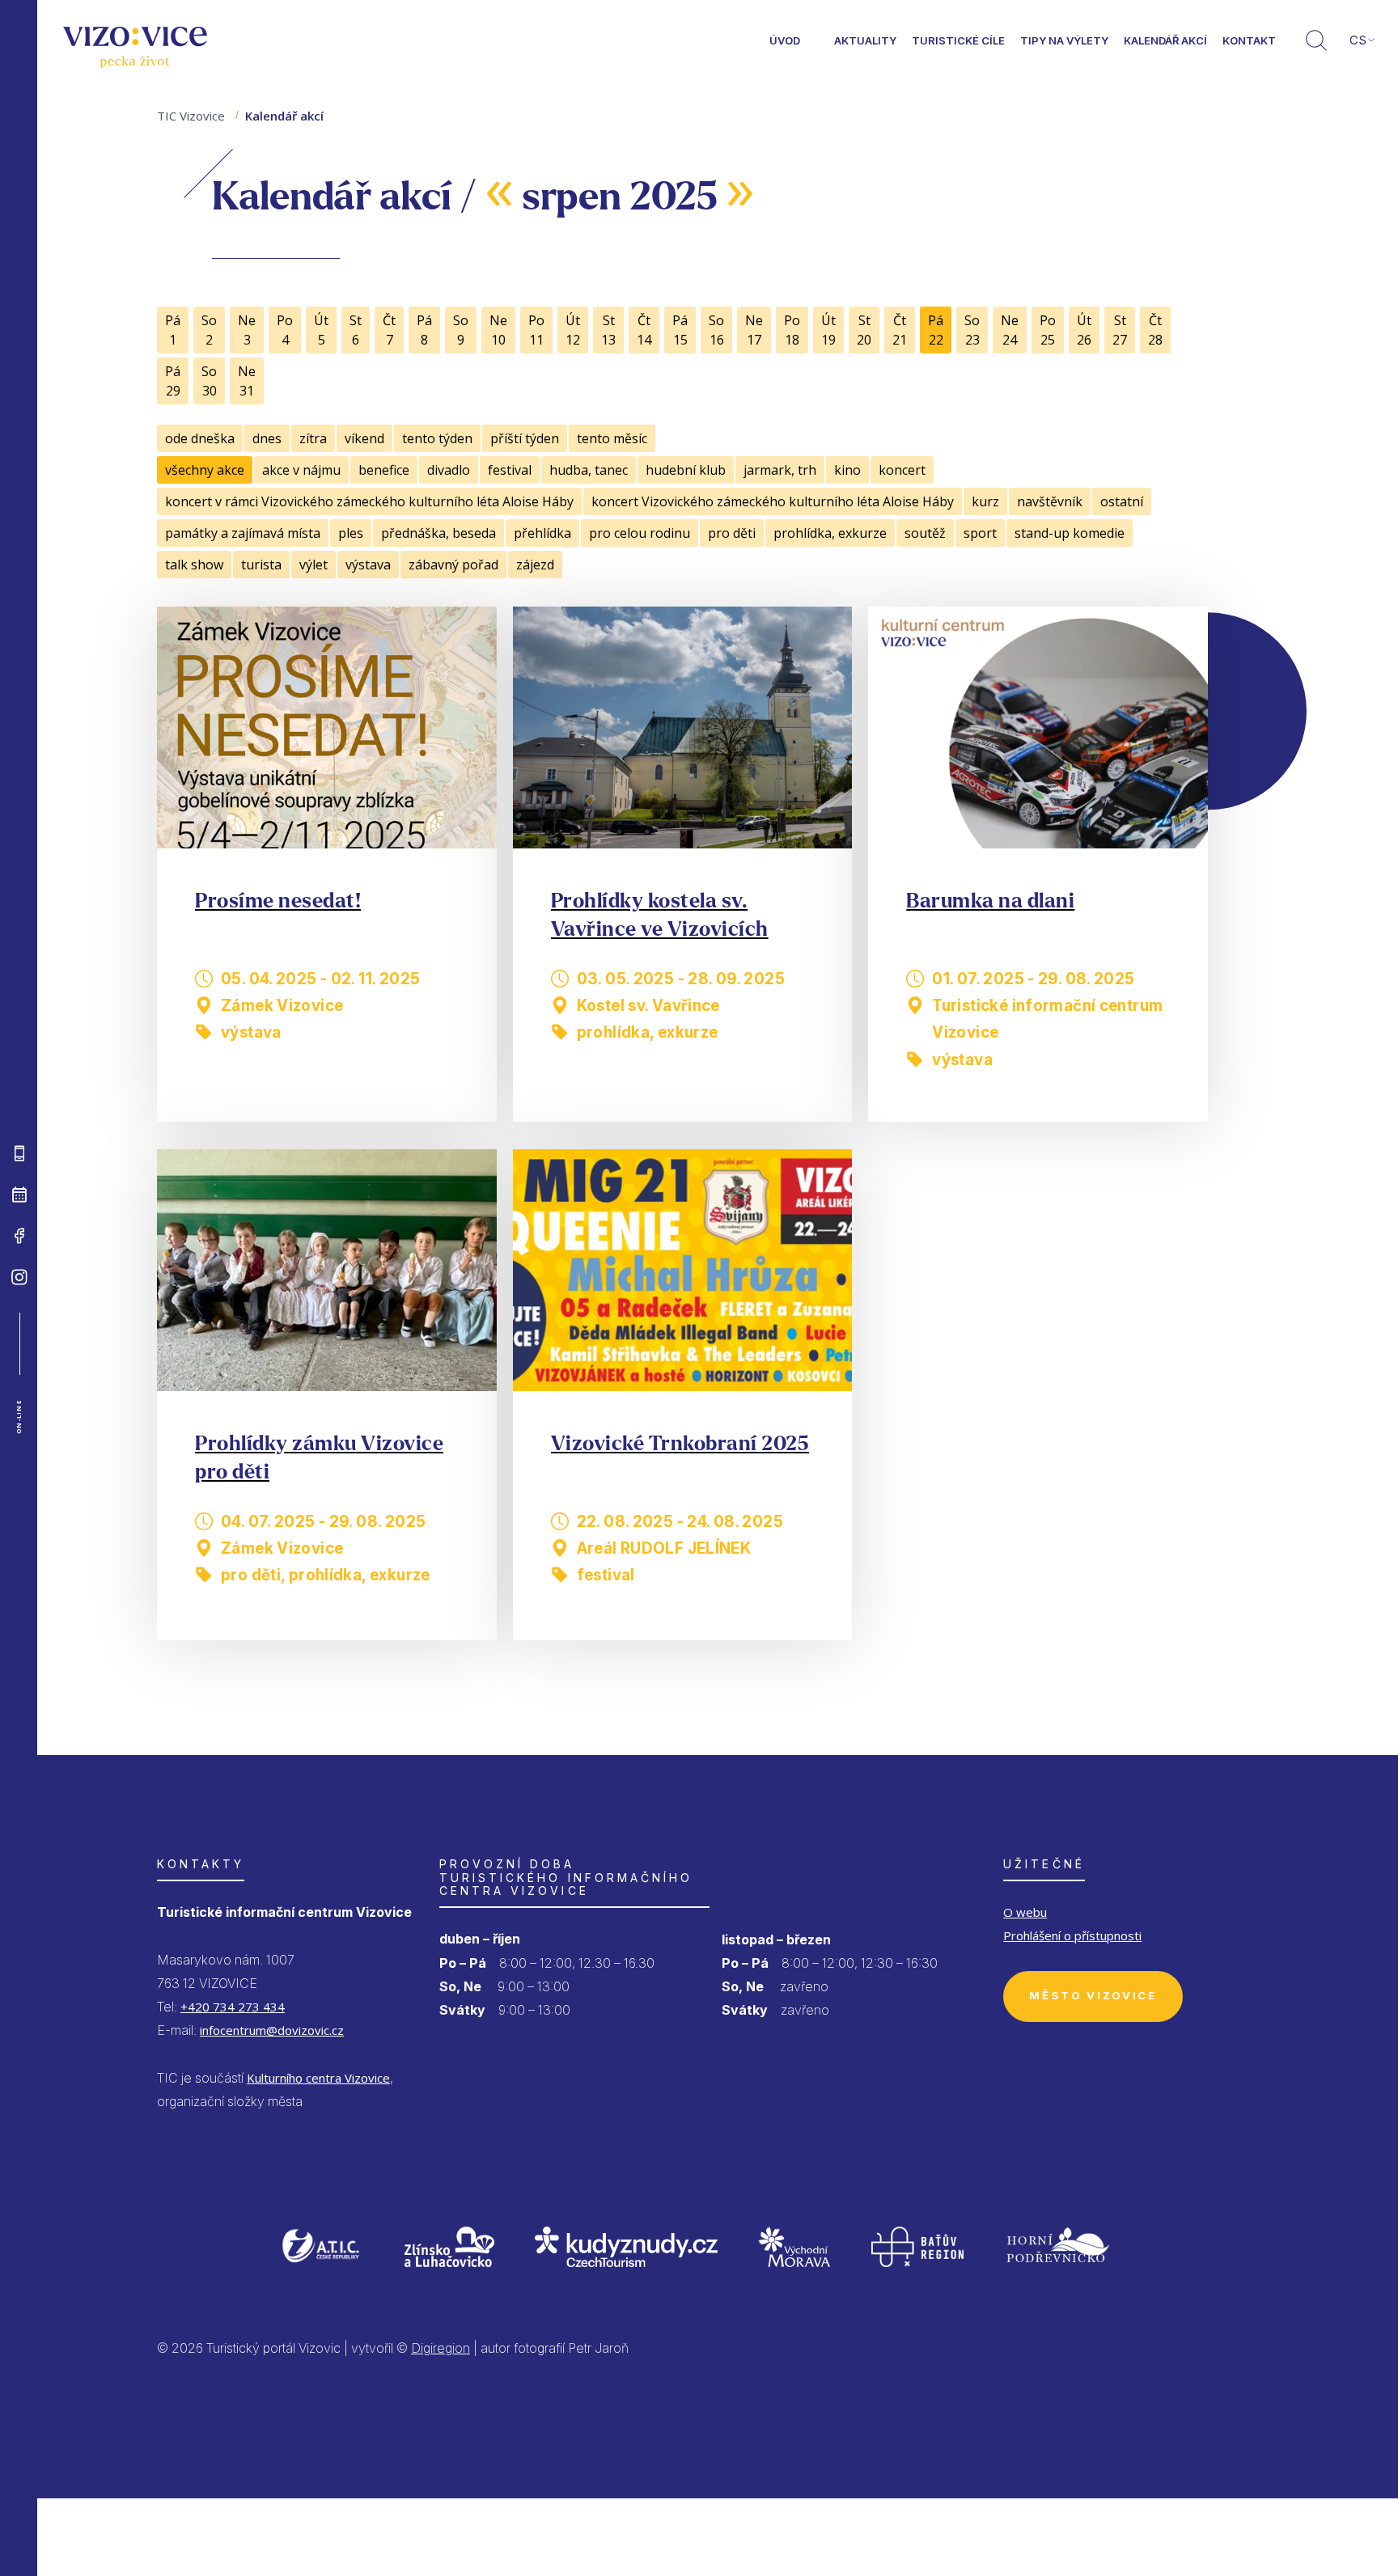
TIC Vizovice (191, 116)
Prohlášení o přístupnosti (1072, 1935)
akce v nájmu (301, 470)
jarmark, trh (780, 470)
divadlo (449, 470)
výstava (368, 565)
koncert (902, 470)
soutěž (925, 533)
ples (351, 533)
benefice (384, 470)
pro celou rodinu (640, 533)
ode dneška (200, 438)
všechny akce (205, 470)
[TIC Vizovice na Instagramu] (19, 1277)
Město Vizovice (1093, 1995)
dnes (267, 438)
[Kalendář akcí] (19, 1195)
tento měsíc (612, 438)
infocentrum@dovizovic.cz (272, 2030)
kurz (985, 501)
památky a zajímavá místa (243, 533)
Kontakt (1249, 40)
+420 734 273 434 (233, 2007)
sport (980, 533)
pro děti (732, 533)
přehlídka (542, 533)
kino (847, 470)
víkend (364, 438)
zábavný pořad (453, 565)
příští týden (525, 438)
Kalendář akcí (1165, 40)
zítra (313, 438)
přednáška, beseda (438, 533)
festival (510, 470)
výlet (313, 565)
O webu (1025, 1912)
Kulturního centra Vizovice (318, 2078)
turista (261, 565)
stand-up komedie (1070, 533)
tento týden (437, 438)
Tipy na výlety (1064, 40)
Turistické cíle (958, 40)
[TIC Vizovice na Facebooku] (19, 1236)
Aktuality (865, 40)
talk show (194, 565)
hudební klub (686, 470)
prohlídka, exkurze (830, 533)
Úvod (785, 40)
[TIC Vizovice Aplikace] (19, 1153)
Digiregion (441, 2348)
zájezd (535, 565)
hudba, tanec (589, 470)
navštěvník (1050, 501)
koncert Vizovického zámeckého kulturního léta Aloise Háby (773, 501)
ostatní (1122, 501)
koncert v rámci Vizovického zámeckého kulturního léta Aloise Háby (369, 501)
